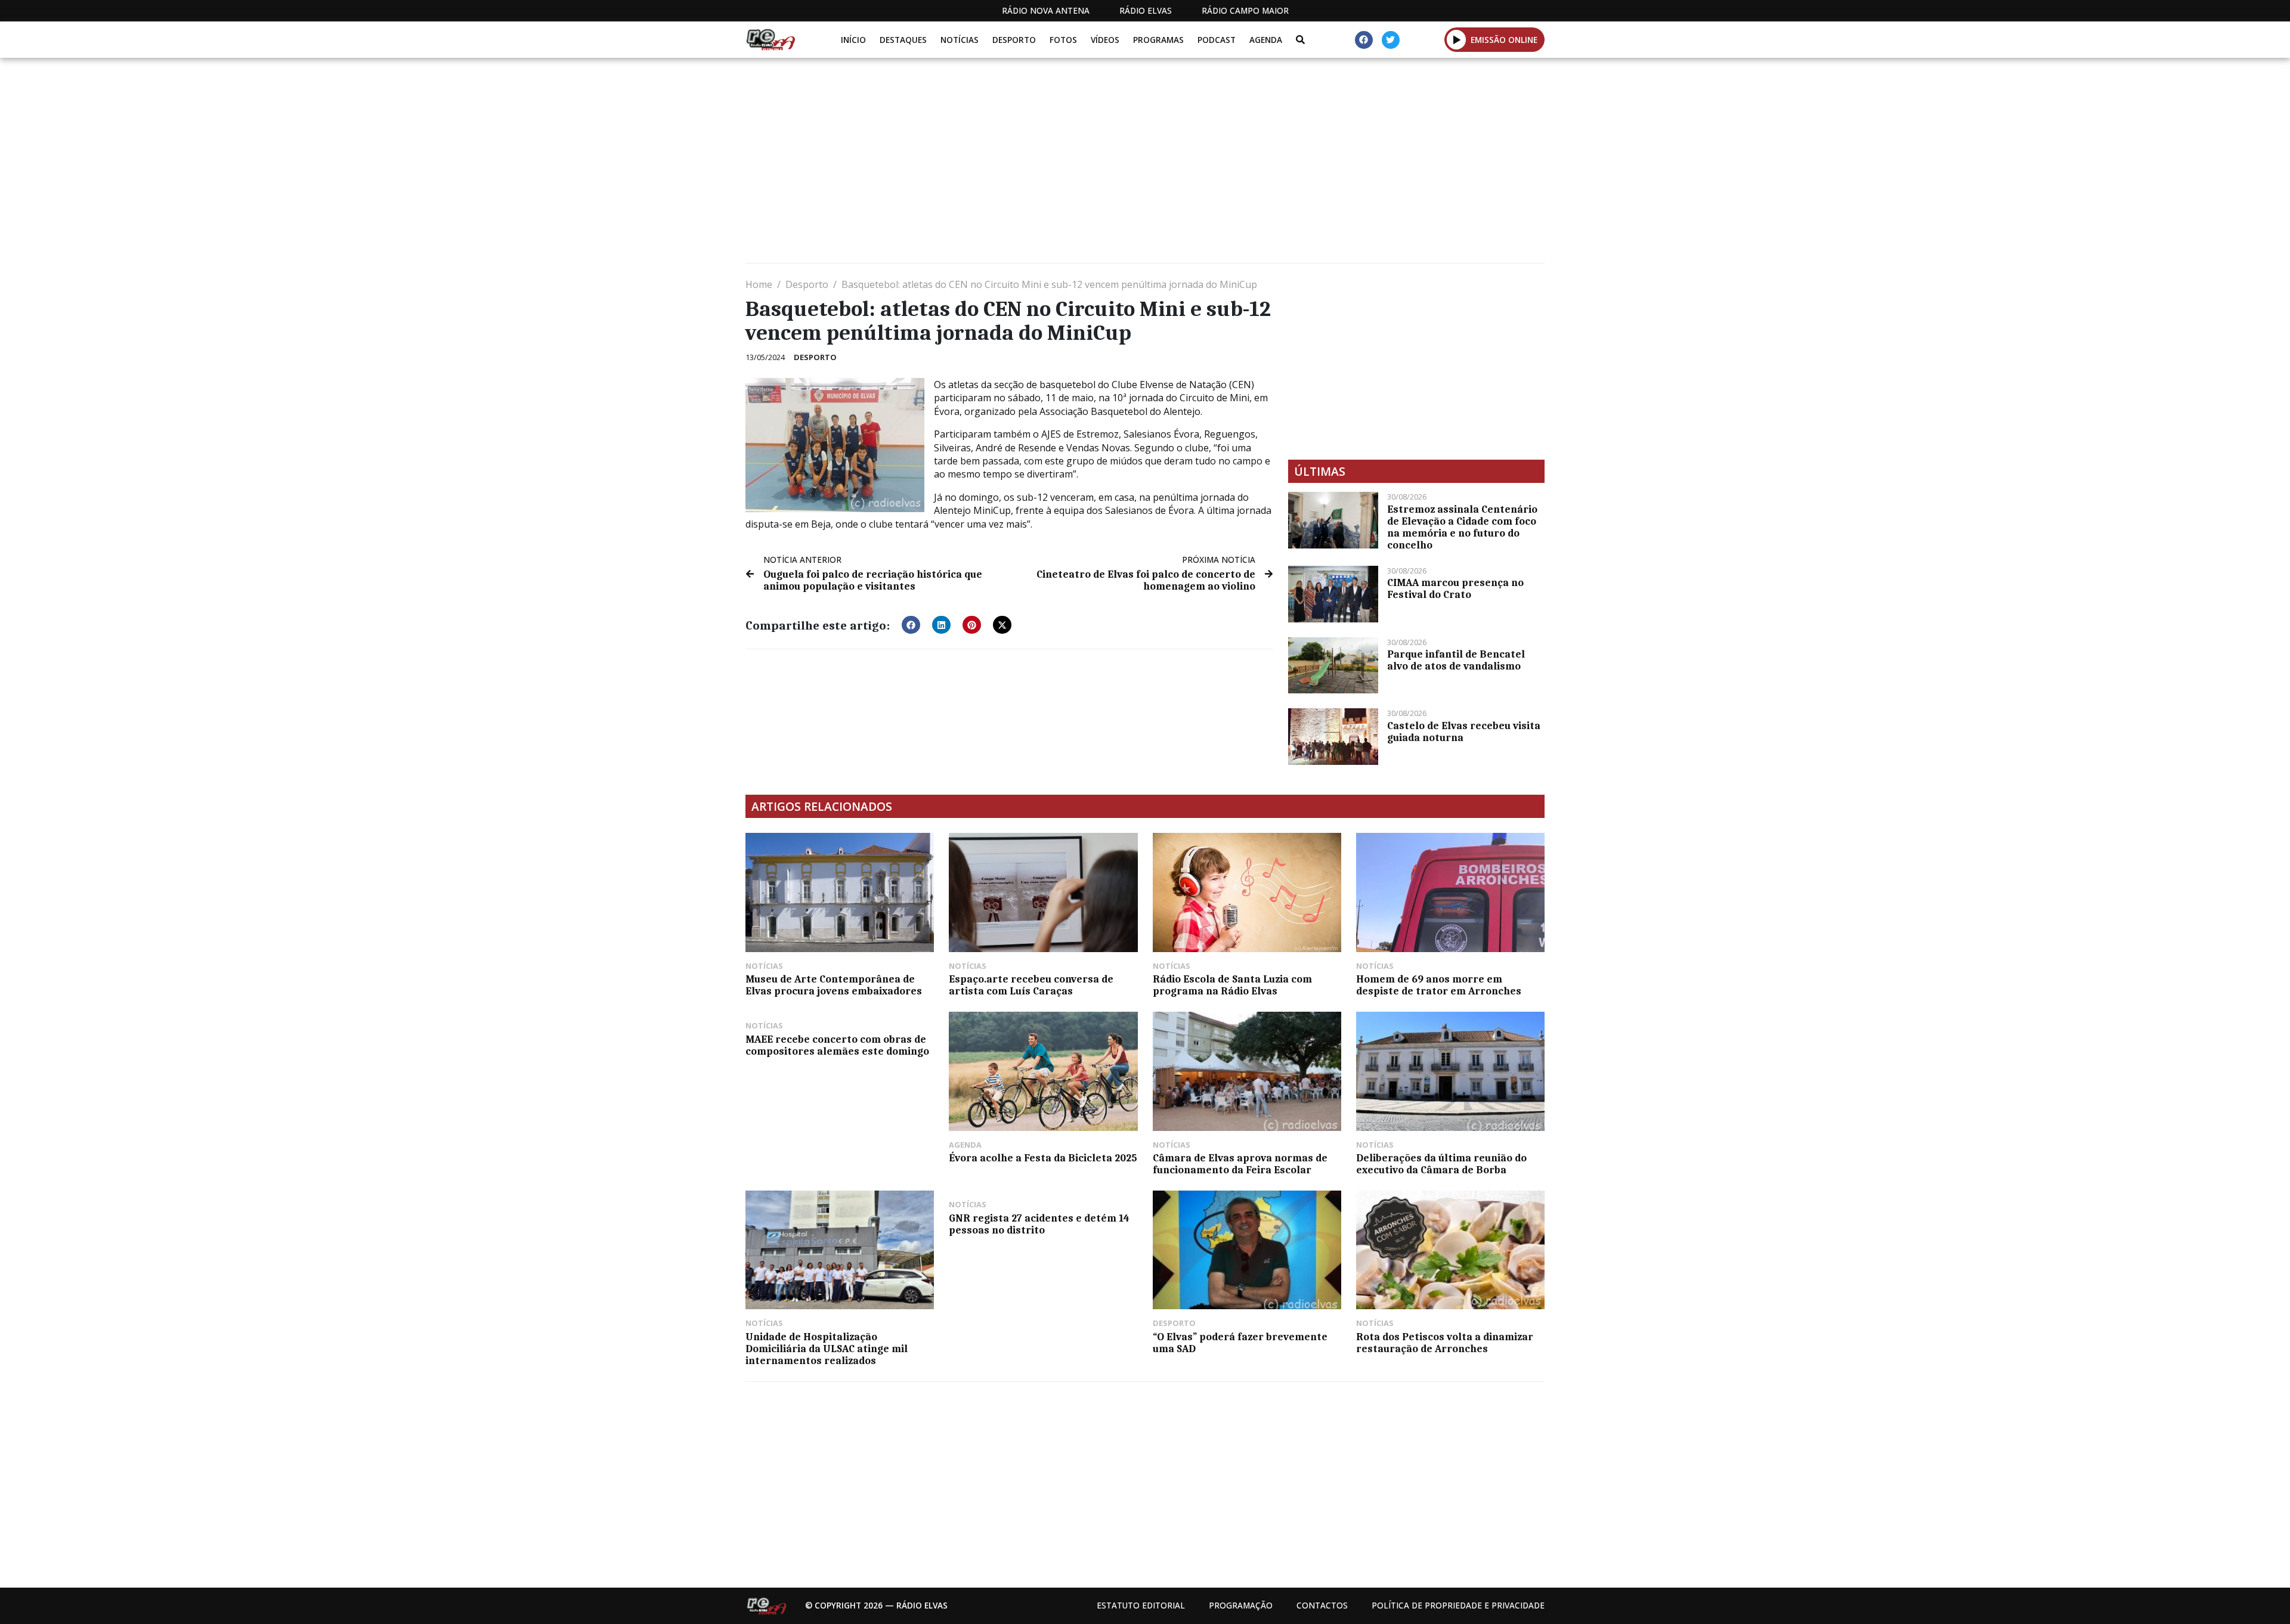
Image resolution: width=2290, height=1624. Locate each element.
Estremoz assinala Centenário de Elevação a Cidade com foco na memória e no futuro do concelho (1462, 527)
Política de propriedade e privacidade (1458, 1605)
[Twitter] (1391, 40)
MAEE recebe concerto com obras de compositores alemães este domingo (837, 1045)
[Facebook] (1364, 40)
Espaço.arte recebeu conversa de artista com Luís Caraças (1031, 985)
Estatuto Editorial (1141, 1605)
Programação (1241, 1605)
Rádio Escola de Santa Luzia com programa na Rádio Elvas (1232, 985)
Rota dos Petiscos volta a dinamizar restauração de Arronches (1445, 1343)
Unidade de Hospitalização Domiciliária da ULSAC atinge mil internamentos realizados (827, 1349)
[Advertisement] (1103, 165)
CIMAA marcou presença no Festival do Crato (1455, 588)
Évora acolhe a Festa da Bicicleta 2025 (1043, 1158)
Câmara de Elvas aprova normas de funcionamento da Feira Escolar (1240, 1164)
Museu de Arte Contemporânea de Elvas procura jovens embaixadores (834, 985)
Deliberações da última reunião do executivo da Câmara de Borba (1441, 1164)
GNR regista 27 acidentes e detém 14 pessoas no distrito (1039, 1224)
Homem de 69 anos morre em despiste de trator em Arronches (1439, 985)
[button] (1457, 39)
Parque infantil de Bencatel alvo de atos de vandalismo (1456, 660)
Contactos (1322, 1605)
